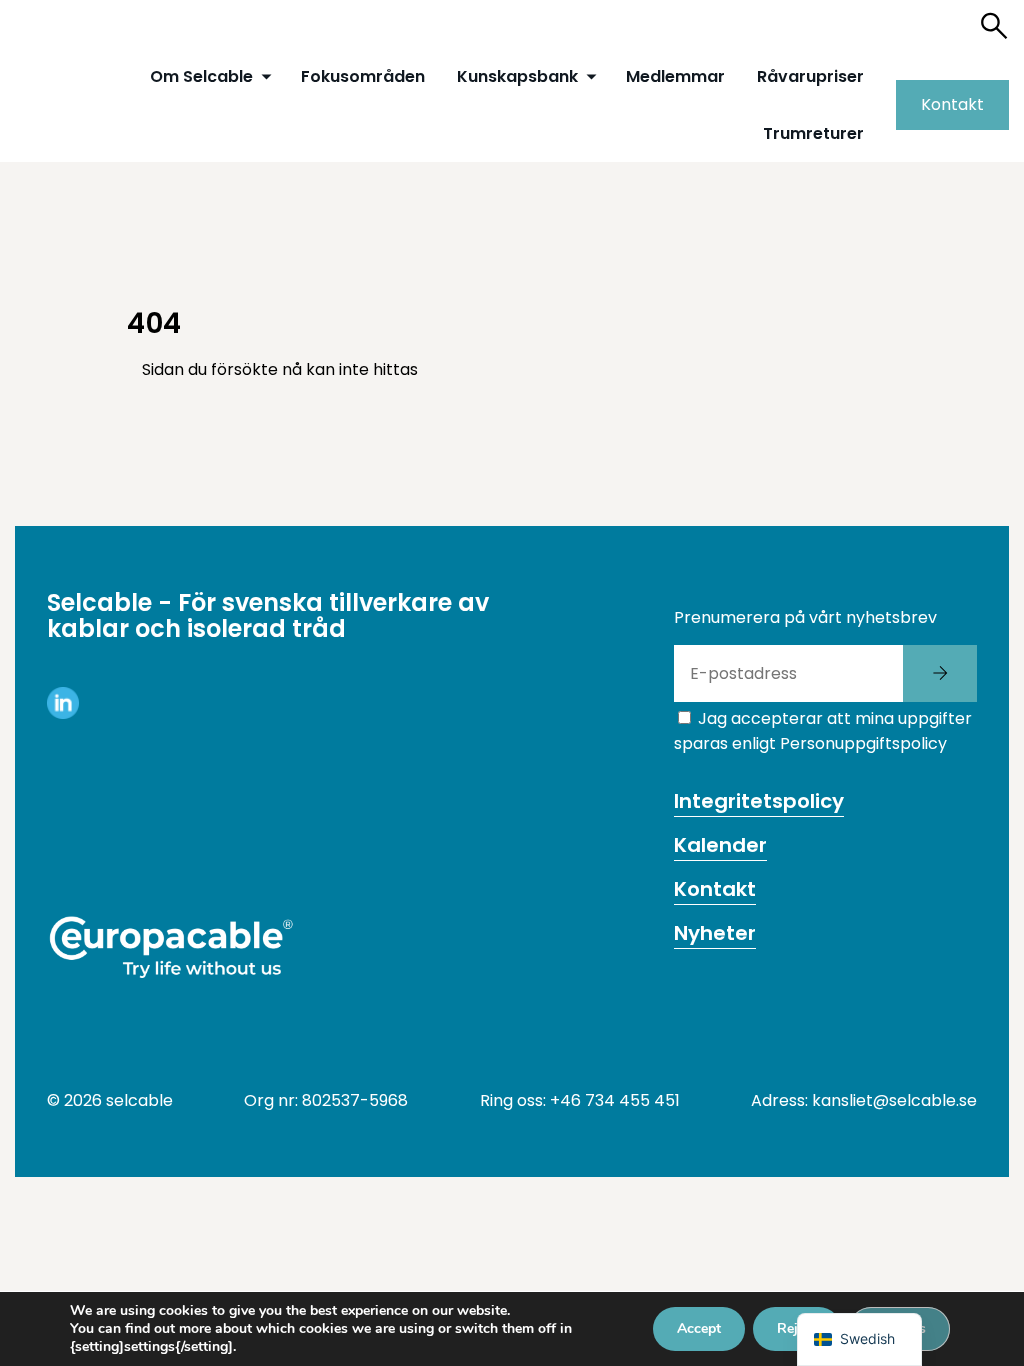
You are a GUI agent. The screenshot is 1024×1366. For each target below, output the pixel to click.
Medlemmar (675, 76)
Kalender (720, 845)
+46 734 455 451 (615, 1100)
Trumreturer (813, 133)
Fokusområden (363, 76)
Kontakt (952, 104)
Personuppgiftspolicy (863, 743)
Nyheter (715, 933)
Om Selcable (201, 76)
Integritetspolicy (759, 801)
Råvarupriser (810, 76)
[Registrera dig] (940, 673)
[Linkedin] (63, 713)
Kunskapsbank (517, 76)
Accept (699, 1328)
